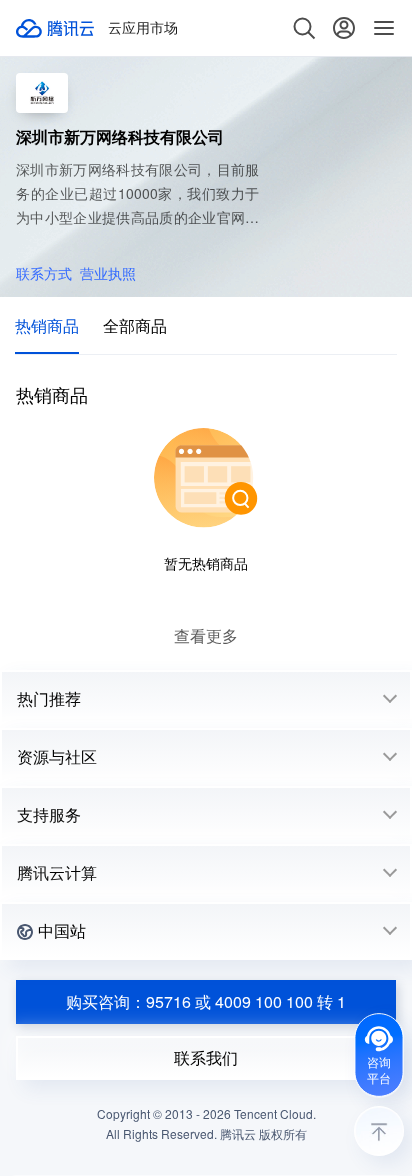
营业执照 (108, 273)
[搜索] (304, 28)
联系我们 (206, 1057)
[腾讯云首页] (56, 28)
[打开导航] (384, 28)
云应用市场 (143, 28)
